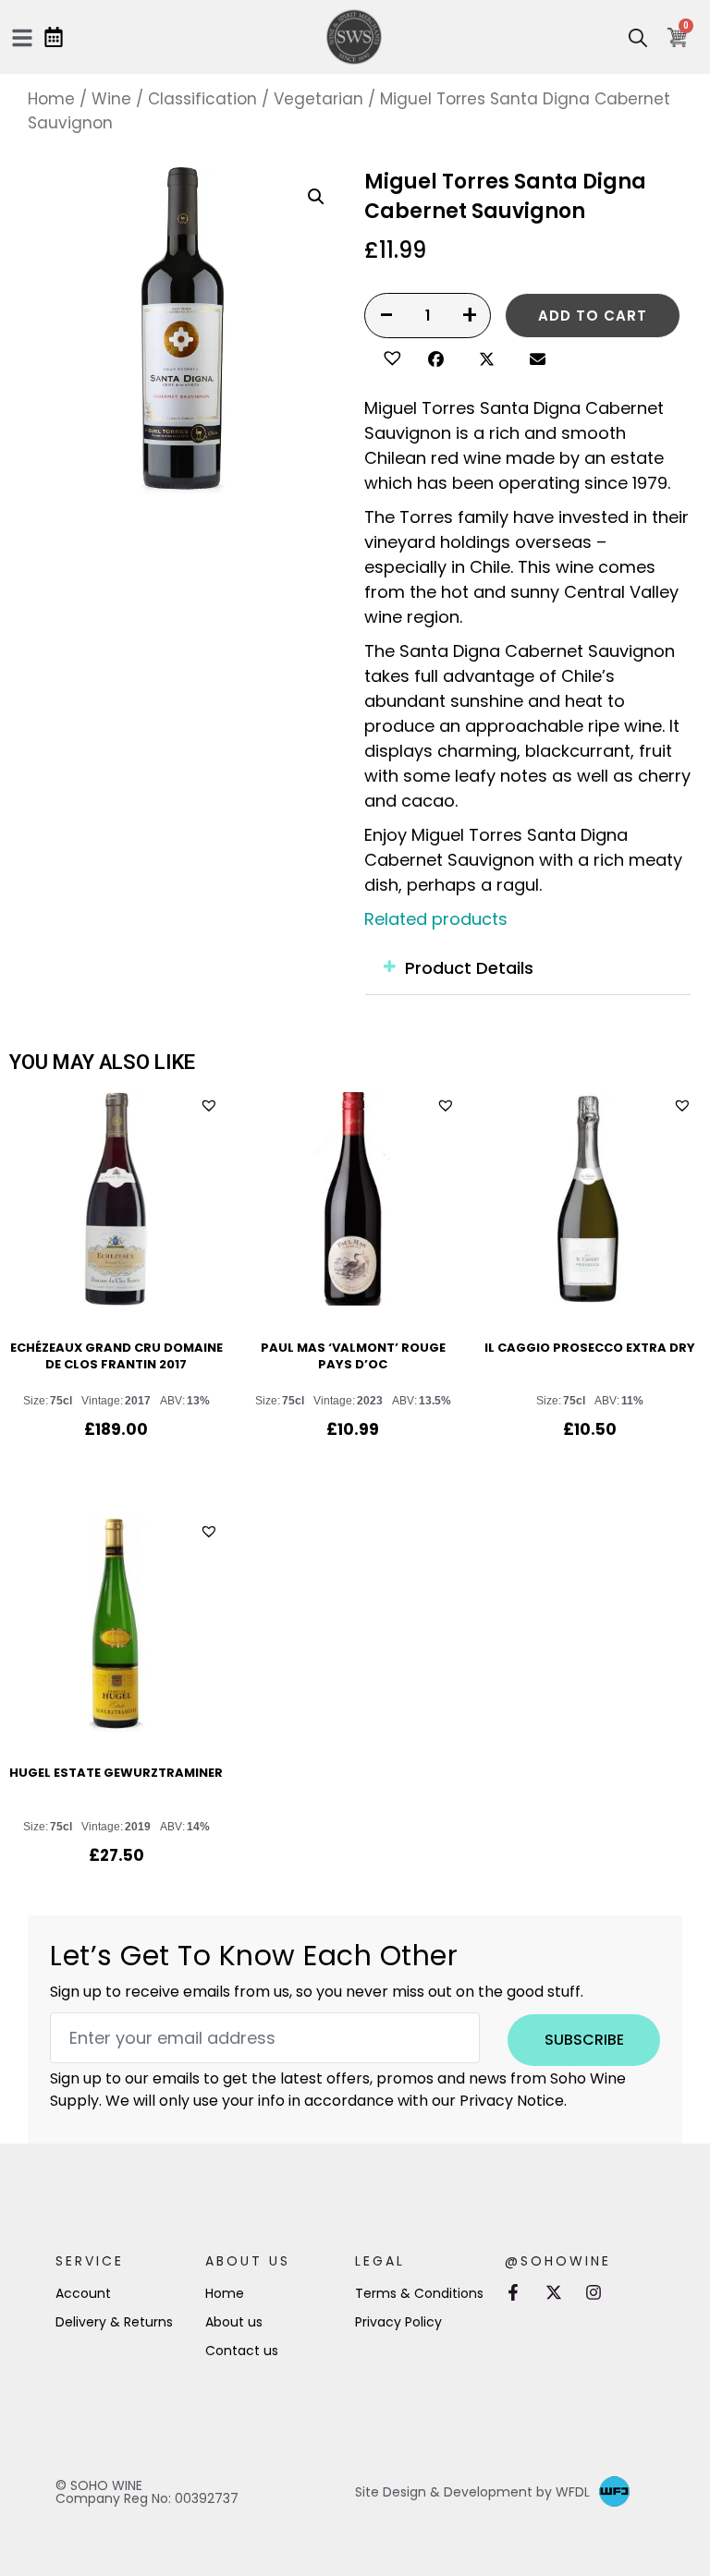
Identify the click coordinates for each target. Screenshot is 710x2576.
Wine (111, 99)
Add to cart (593, 316)
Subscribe (584, 2040)
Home (51, 99)
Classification (202, 99)
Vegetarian (318, 99)
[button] (390, 356)
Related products (436, 919)
